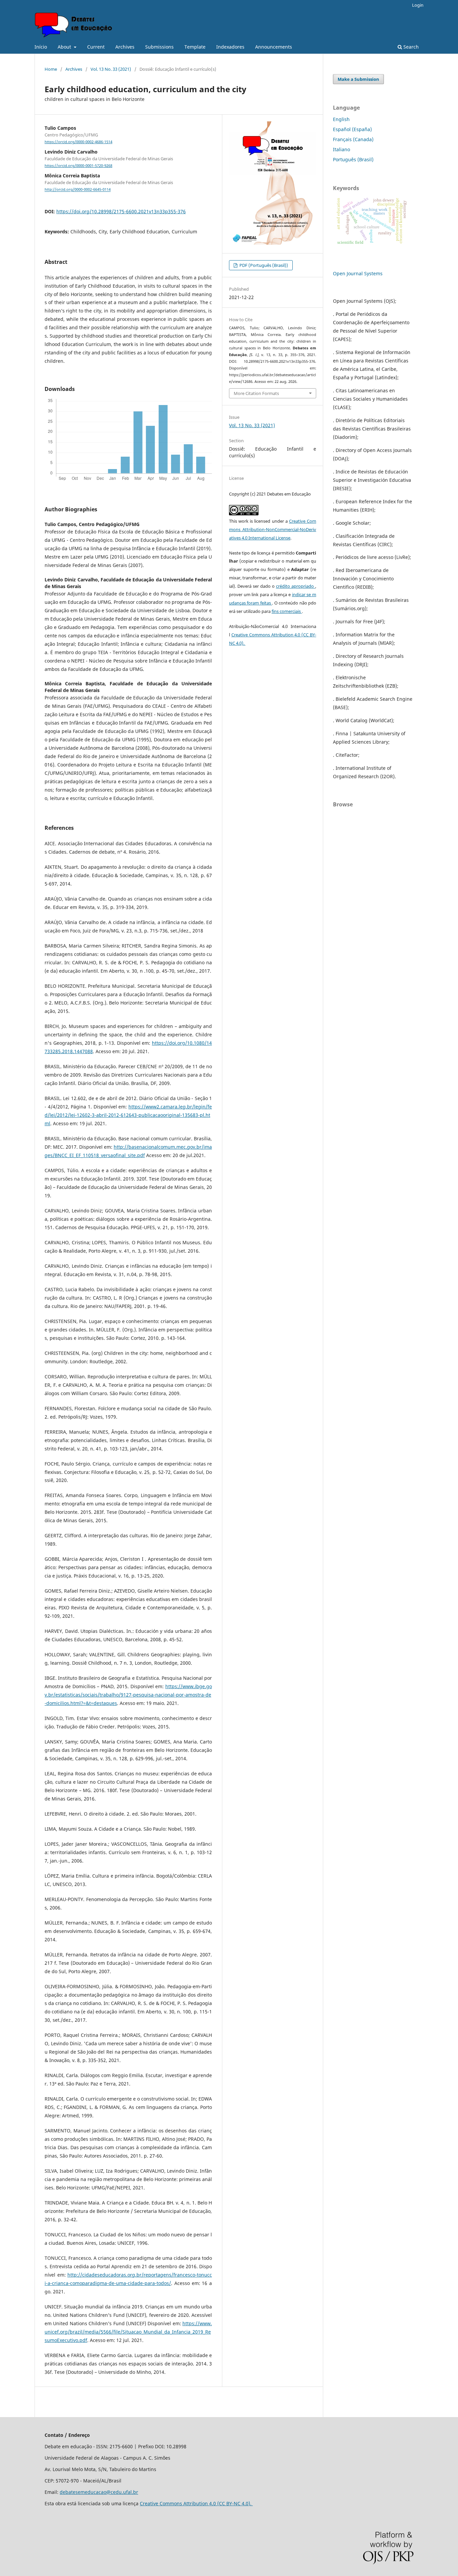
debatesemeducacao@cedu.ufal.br (99, 2492)
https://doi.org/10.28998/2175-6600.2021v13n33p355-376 (121, 211)
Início (41, 47)
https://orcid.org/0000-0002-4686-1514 (78, 142)
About (65, 47)
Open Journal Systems (358, 273)
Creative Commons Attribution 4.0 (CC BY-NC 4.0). (196, 2503)
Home (51, 69)
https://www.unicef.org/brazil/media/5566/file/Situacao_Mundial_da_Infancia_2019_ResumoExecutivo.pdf (128, 2332)
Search (410, 47)
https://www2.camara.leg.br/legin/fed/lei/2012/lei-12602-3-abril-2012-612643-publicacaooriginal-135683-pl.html (128, 1115)
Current (96, 47)
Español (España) (352, 129)
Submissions (159, 47)
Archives (125, 47)
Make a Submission (358, 79)
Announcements (274, 47)
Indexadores (230, 47)
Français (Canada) (353, 139)
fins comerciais (287, 611)
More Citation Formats (256, 393)
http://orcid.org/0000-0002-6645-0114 (78, 190)
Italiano (341, 149)
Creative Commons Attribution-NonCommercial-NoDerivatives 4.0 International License (273, 529)
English (341, 119)
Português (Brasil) (353, 159)
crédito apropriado (296, 586)
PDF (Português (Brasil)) (263, 265)
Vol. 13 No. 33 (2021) (111, 69)
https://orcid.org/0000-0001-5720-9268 (78, 166)
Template (195, 47)
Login (418, 5)
